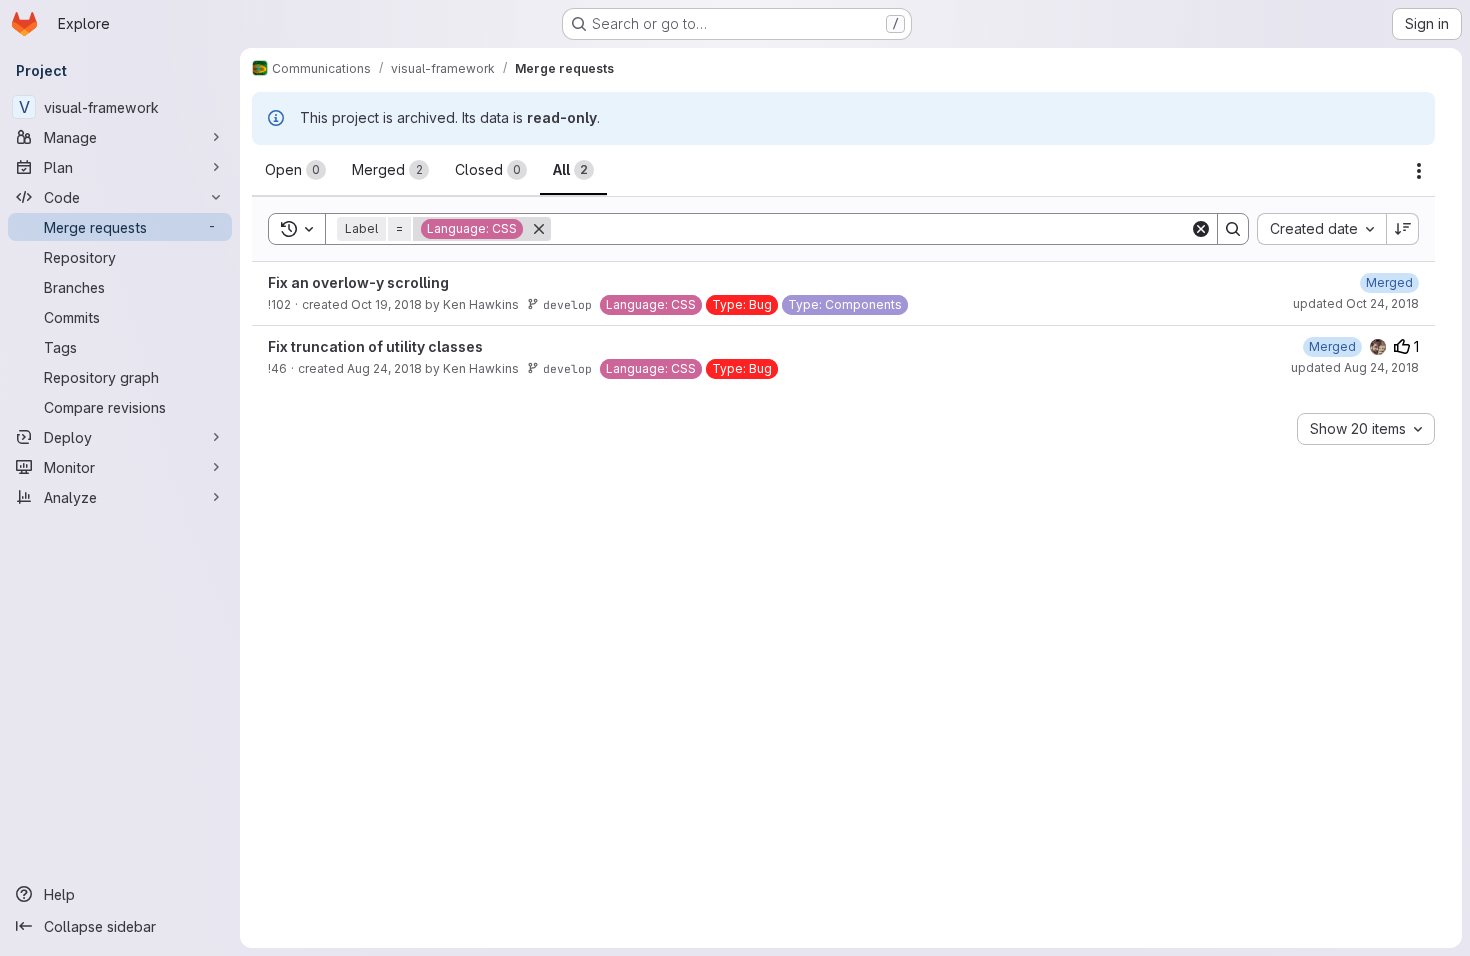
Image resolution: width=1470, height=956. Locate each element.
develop (567, 304)
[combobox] (1321, 229)
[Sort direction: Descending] (1403, 229)
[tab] (295, 170)
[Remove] (539, 229)
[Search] (1233, 229)
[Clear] (1201, 229)
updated (1356, 303)
